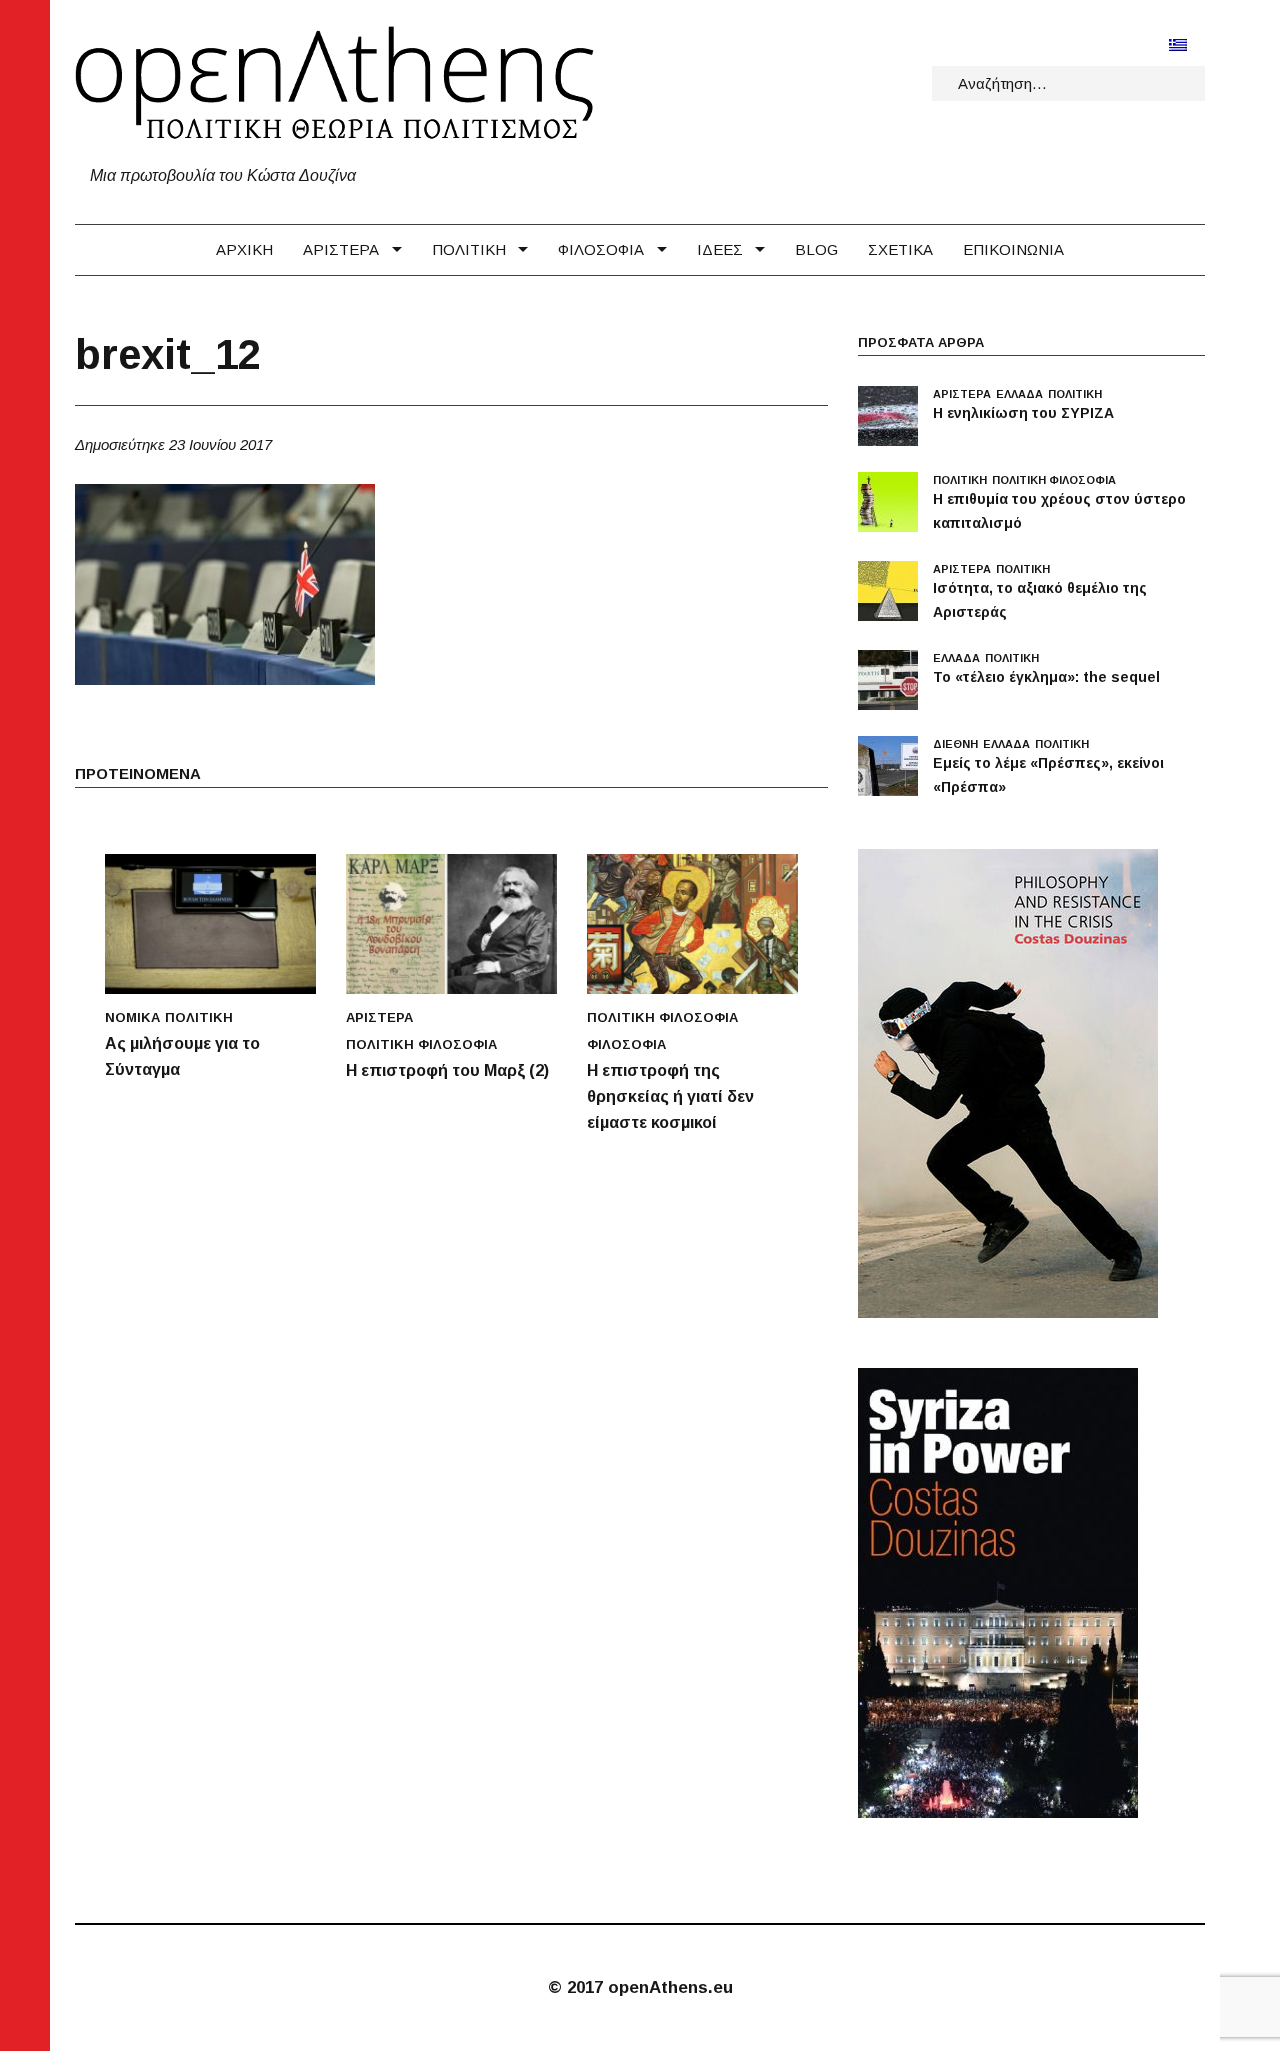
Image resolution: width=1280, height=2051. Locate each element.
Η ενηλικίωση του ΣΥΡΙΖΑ (1023, 413)
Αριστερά (341, 249)
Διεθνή (955, 744)
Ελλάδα (1019, 394)
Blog (816, 249)
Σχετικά (900, 249)
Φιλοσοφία (601, 249)
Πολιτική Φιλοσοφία (421, 1044)
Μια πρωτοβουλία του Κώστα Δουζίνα (223, 175)
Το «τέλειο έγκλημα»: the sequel (1046, 677)
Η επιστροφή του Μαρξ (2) (447, 1070)
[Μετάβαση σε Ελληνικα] (1178, 44)
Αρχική (244, 249)
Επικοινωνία (1013, 249)
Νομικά (132, 1017)
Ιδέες (720, 249)
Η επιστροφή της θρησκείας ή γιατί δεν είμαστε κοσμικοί (670, 1096)
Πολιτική (469, 249)
